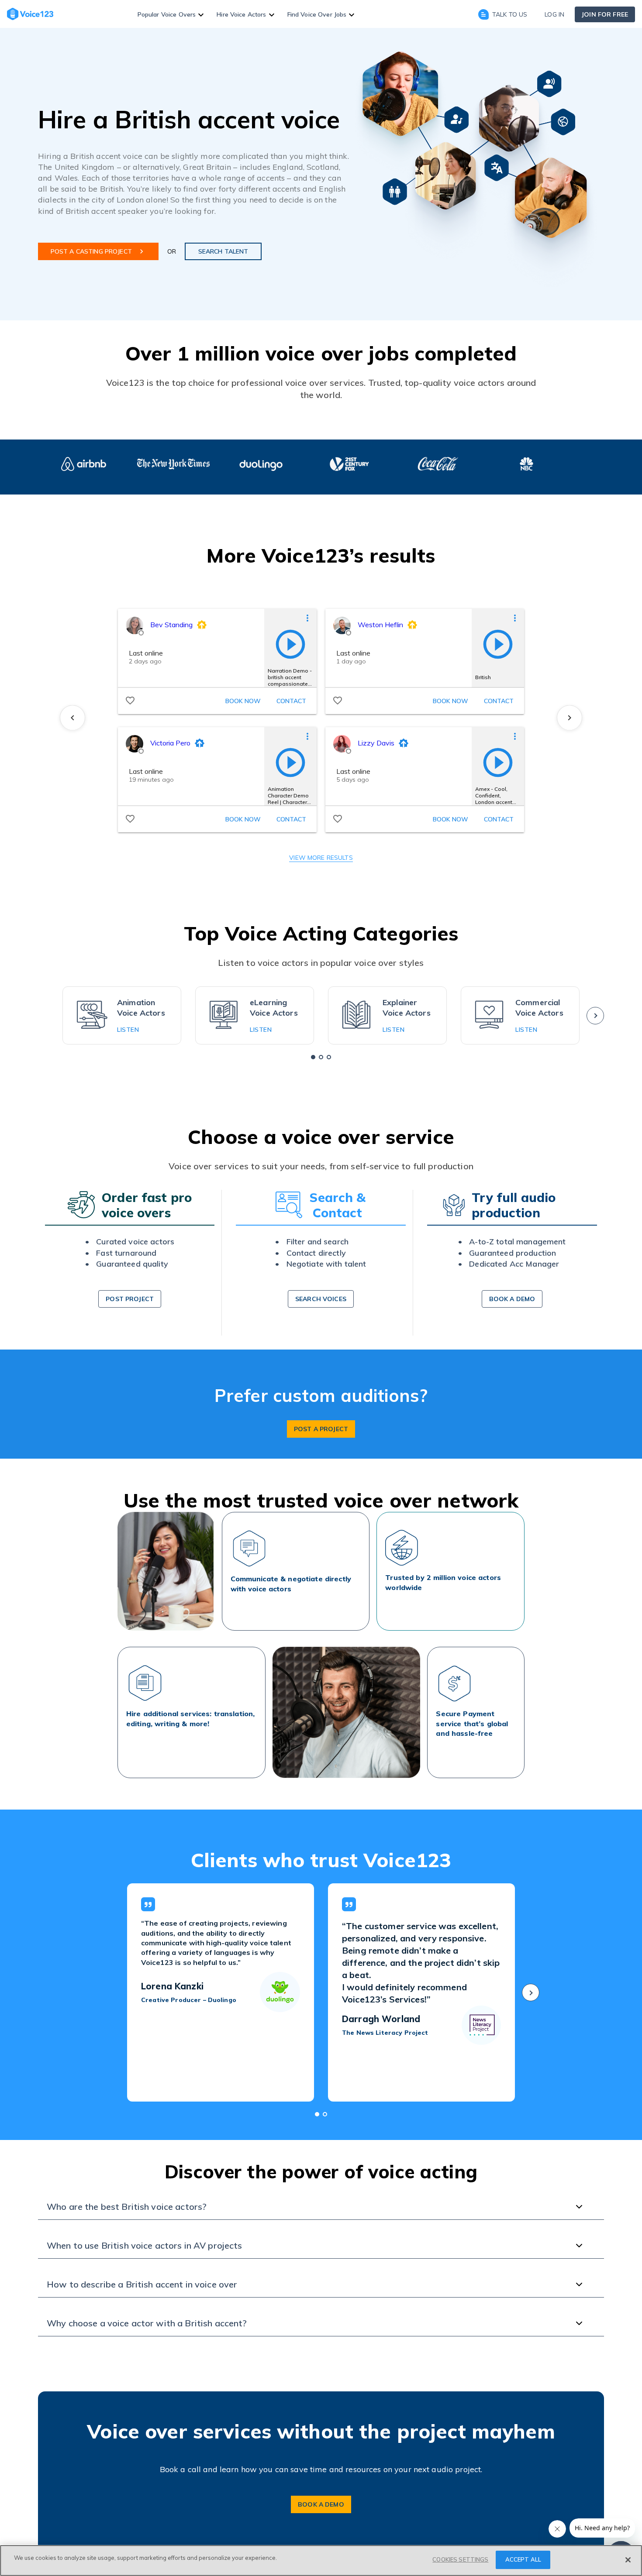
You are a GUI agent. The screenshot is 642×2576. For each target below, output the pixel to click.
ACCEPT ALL (523, 2559)
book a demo (512, 1299)
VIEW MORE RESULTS (321, 858)
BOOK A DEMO (321, 2504)
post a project (321, 1429)
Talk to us (510, 14)
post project (130, 1299)
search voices (321, 1299)
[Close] (628, 2560)
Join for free (605, 14)
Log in (554, 14)
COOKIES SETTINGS (460, 2559)
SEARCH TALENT (223, 251)
